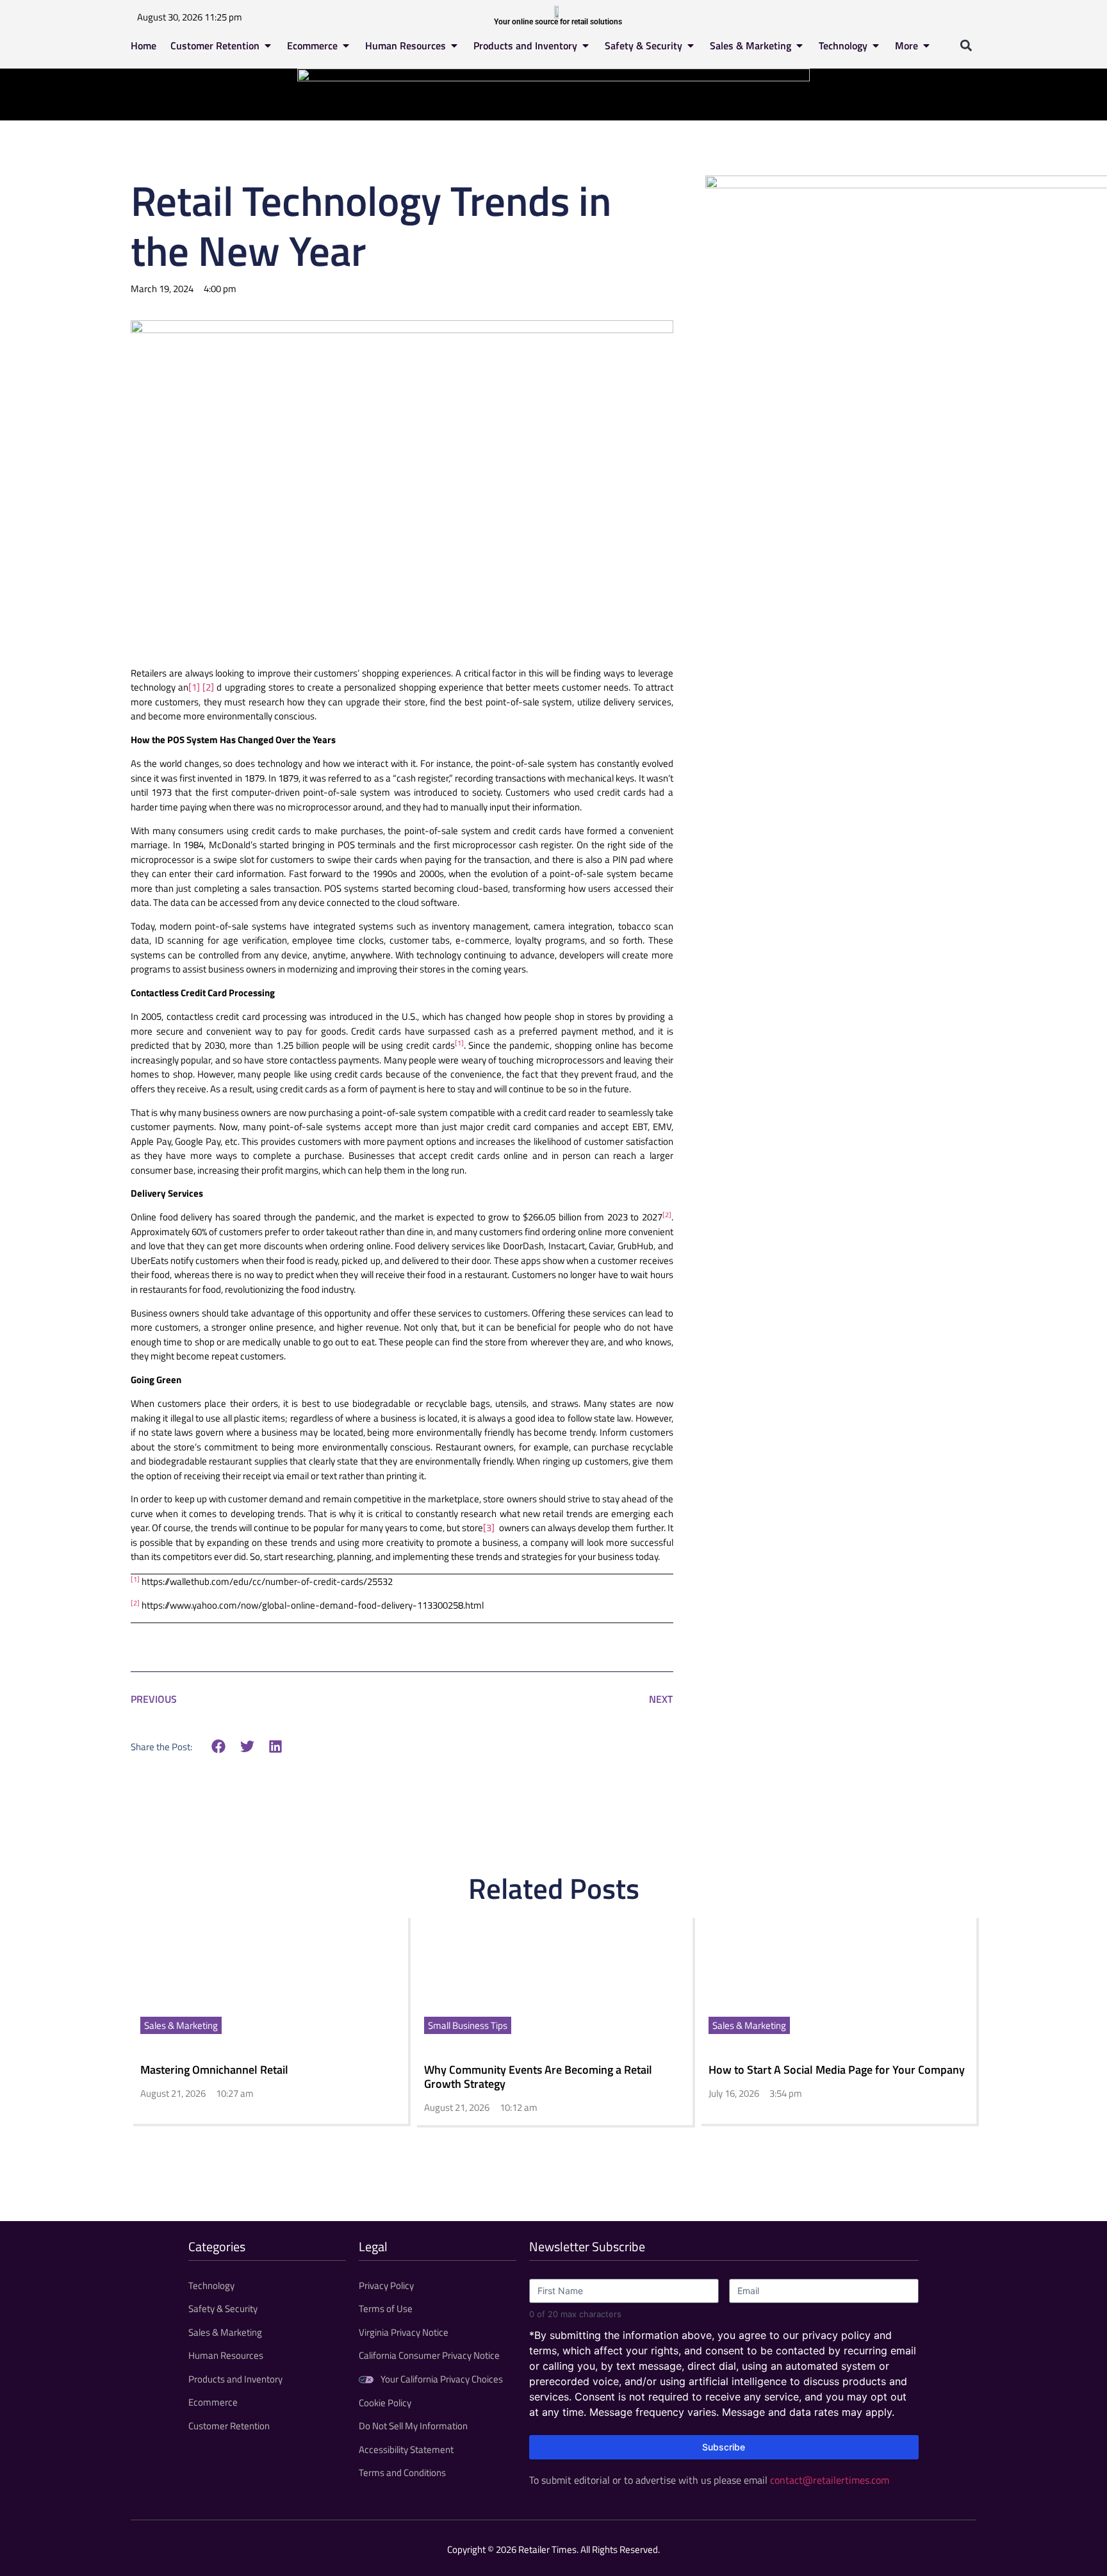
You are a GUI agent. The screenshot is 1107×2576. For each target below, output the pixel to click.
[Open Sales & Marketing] (799, 45)
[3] (489, 1528)
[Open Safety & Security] (691, 45)
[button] (966, 45)
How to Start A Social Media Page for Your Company (837, 2070)
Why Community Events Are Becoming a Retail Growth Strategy (538, 2077)
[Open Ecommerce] (346, 45)
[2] (208, 687)
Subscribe (724, 2447)
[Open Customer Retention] (268, 45)
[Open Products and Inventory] (586, 45)
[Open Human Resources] (454, 45)
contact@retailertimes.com (830, 2480)
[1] (194, 687)
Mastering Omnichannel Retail (214, 2070)
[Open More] (926, 45)
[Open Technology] (876, 45)
